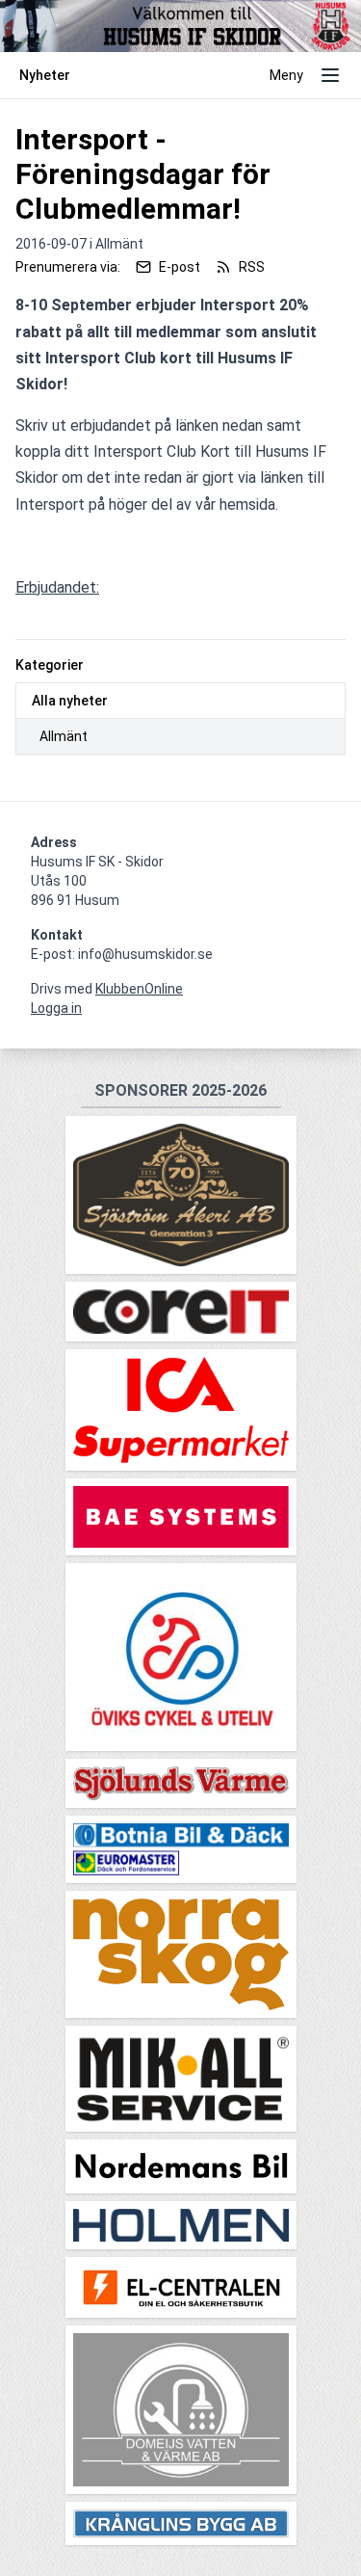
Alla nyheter (70, 701)
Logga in (56, 1008)
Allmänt (64, 736)
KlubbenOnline (139, 989)
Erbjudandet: (57, 587)
